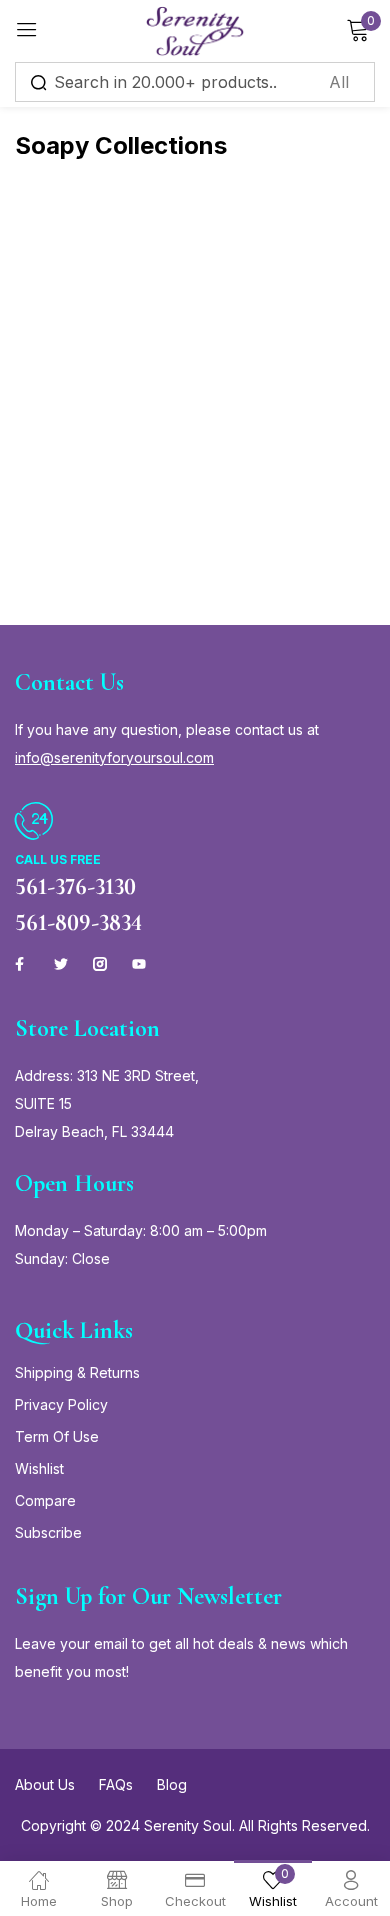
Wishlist (39, 1468)
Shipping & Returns (77, 1372)
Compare (45, 1500)
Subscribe (48, 1532)
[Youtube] (139, 964)
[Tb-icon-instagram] (100, 964)
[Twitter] (61, 964)
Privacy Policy (61, 1404)
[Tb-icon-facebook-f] (22, 964)
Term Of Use (57, 1436)
